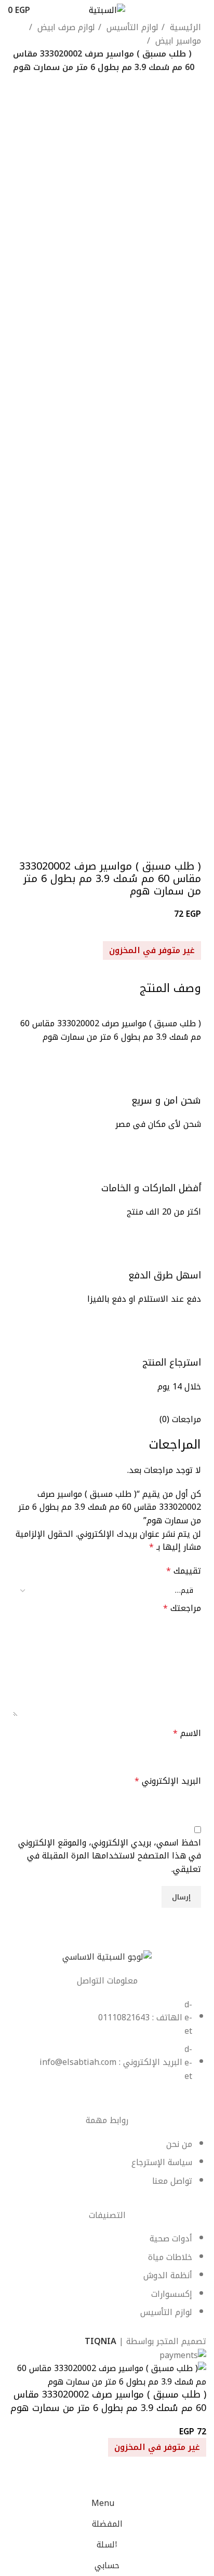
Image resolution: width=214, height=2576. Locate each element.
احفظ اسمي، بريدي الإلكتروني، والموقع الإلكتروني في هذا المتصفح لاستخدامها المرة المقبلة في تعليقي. (110, 1856)
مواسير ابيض (177, 41)
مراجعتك (182, 1608)
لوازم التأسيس (131, 27)
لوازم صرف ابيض (65, 27)
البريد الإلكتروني (168, 1781)
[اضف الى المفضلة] (193, 2480)
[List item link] (107, 2046)
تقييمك (184, 1571)
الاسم (187, 1733)
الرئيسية (184, 27)
